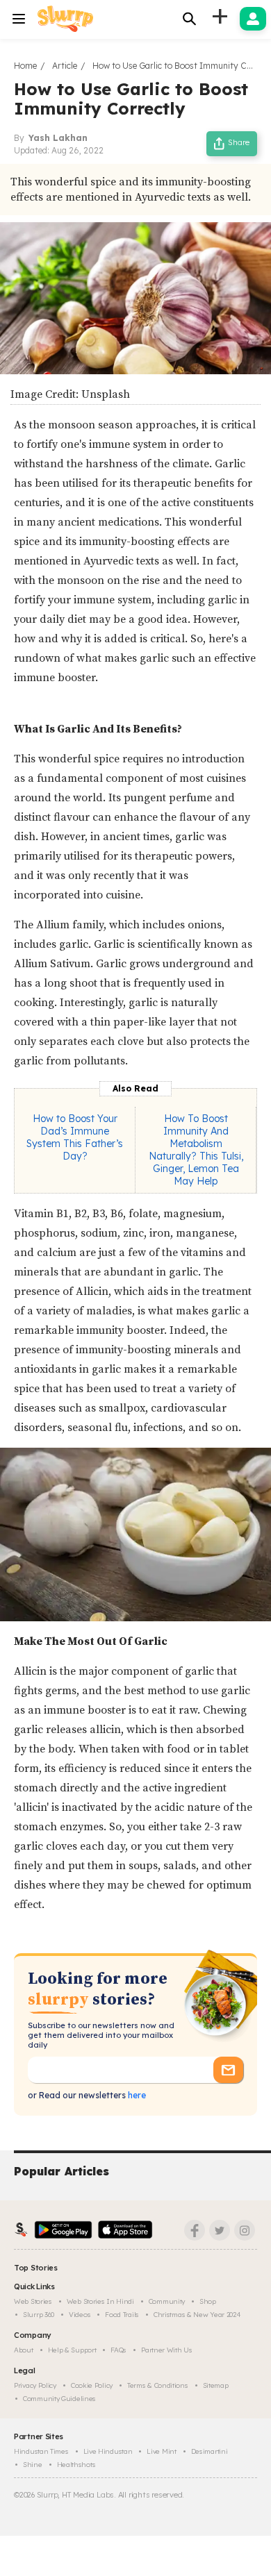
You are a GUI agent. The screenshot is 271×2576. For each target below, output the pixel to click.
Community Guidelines (59, 2399)
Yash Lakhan (58, 138)
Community (167, 2301)
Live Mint (161, 2451)
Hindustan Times (41, 2451)
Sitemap (216, 2385)
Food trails (122, 2315)
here (136, 2095)
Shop (208, 2301)
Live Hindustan (108, 2451)
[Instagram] (245, 2230)
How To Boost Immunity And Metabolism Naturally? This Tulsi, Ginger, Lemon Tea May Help (196, 1150)
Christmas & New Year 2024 (197, 2315)
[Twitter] (220, 2230)
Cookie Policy (92, 2385)
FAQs (118, 2350)
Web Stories (33, 2301)
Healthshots (76, 2465)
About (24, 2350)
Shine (33, 2465)
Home (25, 66)
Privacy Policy (35, 2385)
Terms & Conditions (158, 2385)
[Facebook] (195, 2230)
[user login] (253, 19)
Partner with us (167, 2350)
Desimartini (210, 2451)
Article (65, 66)
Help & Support (72, 2350)
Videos (80, 2315)
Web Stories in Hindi (100, 2301)
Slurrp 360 (39, 2315)
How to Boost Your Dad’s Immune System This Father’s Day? (75, 1137)
